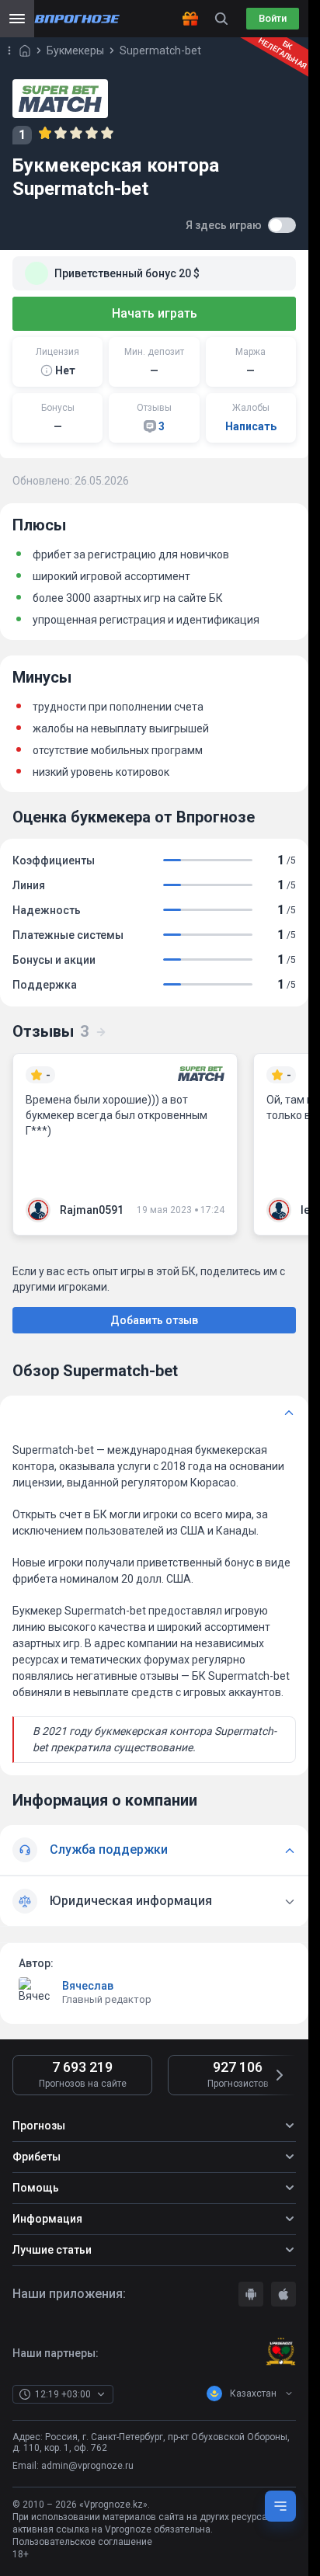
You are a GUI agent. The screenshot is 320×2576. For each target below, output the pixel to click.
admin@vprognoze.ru (87, 2466)
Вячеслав (88, 1986)
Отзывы (50, 1031)
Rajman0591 (92, 1210)
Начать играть (155, 313)
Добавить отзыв (154, 1320)
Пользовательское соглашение (82, 2542)
